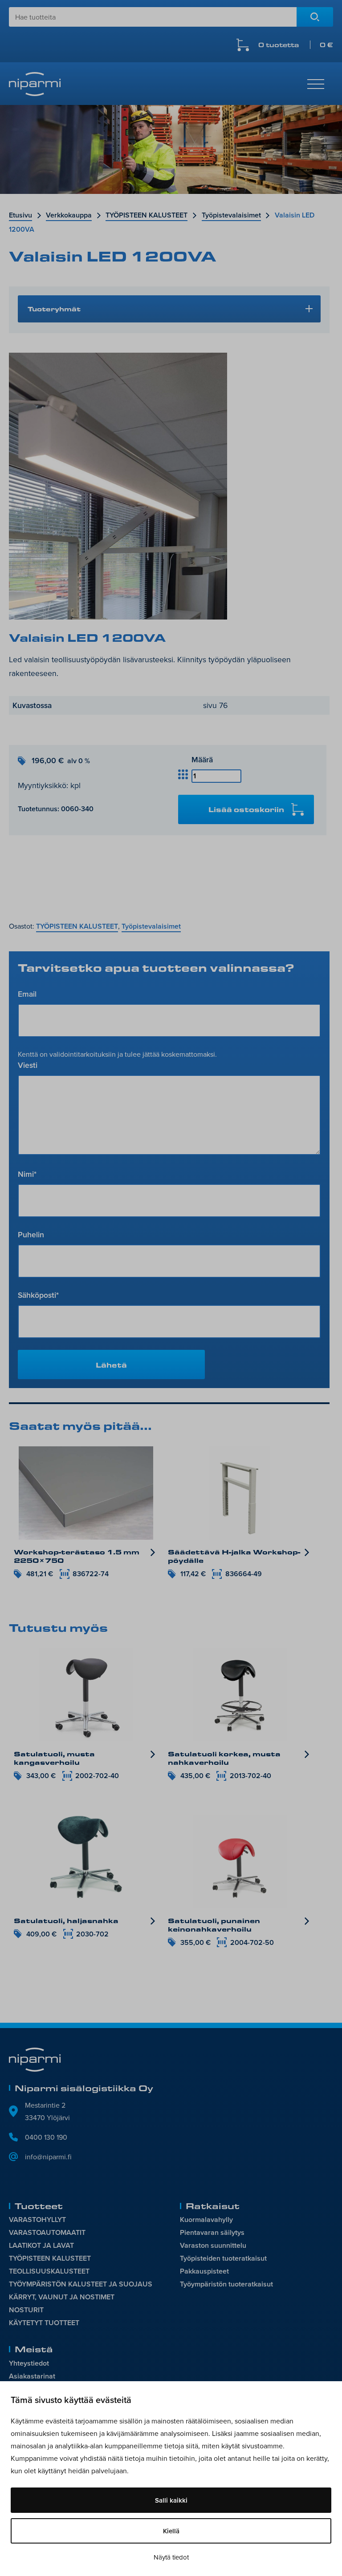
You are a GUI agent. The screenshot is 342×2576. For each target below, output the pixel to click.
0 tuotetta (296, 45)
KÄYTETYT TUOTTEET (44, 2323)
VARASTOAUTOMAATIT (47, 2232)
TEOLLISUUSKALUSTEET (49, 2271)
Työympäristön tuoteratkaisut (226, 2284)
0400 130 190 (46, 2137)
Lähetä (111, 1365)
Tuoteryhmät (54, 309)
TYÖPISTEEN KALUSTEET (147, 215)
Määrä (202, 759)
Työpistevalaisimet (231, 215)
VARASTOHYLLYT (37, 2220)
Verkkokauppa (69, 215)
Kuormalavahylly (206, 2220)
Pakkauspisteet (204, 2271)
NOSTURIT (26, 2310)
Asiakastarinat (32, 2376)
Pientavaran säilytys (212, 2232)
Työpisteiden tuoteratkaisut (223, 2258)
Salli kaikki (171, 2500)
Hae (315, 17)
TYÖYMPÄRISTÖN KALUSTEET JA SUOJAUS (81, 2284)
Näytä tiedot (171, 2557)
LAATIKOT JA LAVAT (41, 2245)
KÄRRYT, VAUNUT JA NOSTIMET (62, 2297)
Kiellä (171, 2531)
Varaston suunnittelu (213, 2245)
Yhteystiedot (29, 2363)
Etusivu (20, 215)
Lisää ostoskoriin (246, 809)
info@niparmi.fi (48, 2157)
